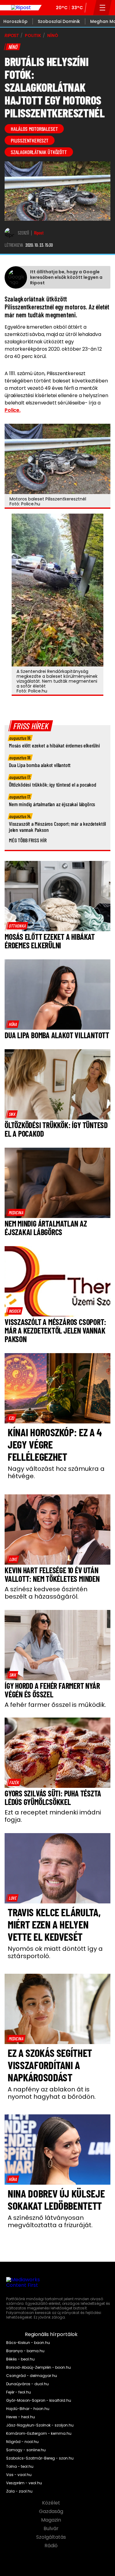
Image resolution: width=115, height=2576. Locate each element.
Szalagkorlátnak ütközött (39, 152)
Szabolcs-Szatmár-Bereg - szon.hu (40, 2458)
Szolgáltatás (52, 2537)
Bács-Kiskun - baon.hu (28, 2343)
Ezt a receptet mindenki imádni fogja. (53, 1816)
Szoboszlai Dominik (59, 21)
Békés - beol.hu (20, 2359)
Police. (13, 410)
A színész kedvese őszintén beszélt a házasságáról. (46, 1593)
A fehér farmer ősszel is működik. (55, 1705)
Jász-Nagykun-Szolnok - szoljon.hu (40, 2425)
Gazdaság (52, 2511)
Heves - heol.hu (21, 2417)
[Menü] (103, 8)
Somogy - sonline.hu (26, 2450)
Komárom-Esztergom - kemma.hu (39, 2434)
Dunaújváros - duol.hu (27, 2384)
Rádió (52, 2546)
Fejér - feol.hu (19, 2392)
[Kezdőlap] (21, 8)
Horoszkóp (15, 21)
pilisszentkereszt (30, 140)
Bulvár (52, 2529)
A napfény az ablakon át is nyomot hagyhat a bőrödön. (52, 2093)
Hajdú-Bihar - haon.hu (28, 2409)
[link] (17, 926)
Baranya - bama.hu (25, 2351)
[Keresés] (91, 8)
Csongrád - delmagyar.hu (32, 2376)
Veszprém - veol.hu (24, 2483)
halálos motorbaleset (34, 129)
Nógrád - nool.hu (22, 2442)
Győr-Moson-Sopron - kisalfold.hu (39, 2401)
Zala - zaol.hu (19, 2491)
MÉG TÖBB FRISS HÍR (28, 840)
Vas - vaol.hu (19, 2475)
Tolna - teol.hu (20, 2467)
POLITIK (33, 35)
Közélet (52, 2503)
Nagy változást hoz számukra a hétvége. (56, 1472)
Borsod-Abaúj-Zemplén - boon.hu (38, 2367)
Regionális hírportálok (52, 2334)
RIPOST (12, 35)
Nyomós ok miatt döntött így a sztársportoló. (55, 1952)
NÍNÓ (53, 35)
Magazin (52, 2520)
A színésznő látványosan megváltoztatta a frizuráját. (50, 2221)
